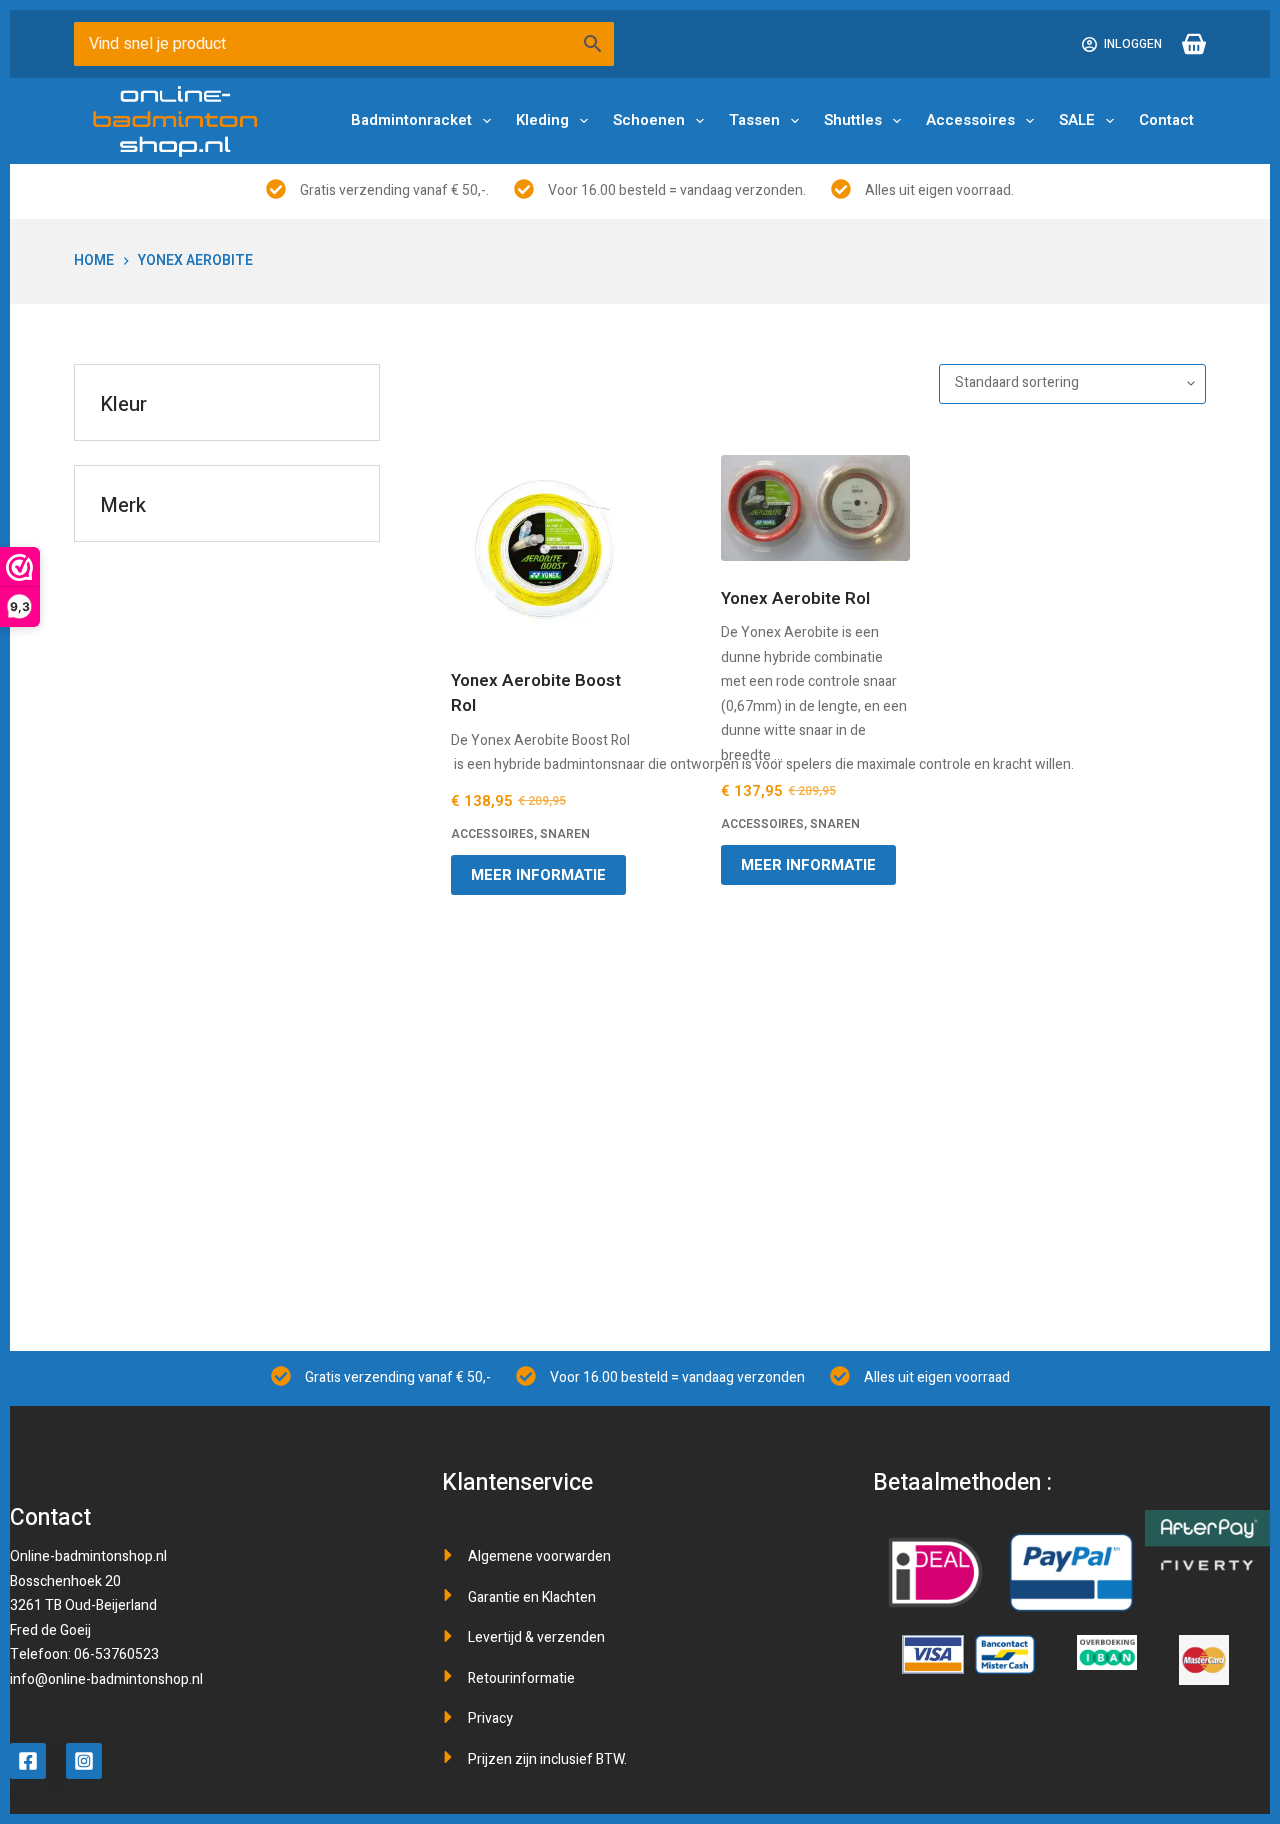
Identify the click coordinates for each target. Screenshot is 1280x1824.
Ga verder (640, 999)
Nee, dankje (640, 1140)
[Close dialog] (1005, 740)
